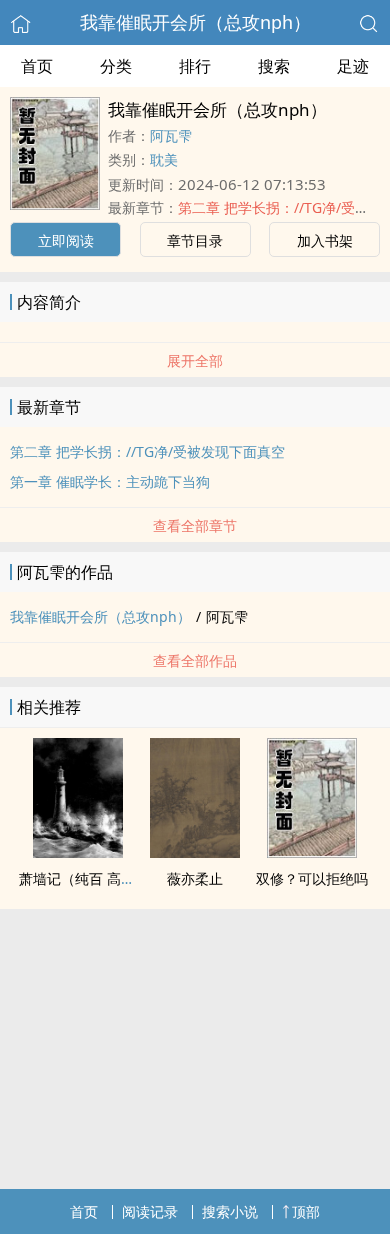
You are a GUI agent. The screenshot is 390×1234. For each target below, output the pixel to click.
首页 (37, 66)
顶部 (306, 1211)
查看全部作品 (195, 660)
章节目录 (195, 240)
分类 (116, 66)
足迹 (353, 66)
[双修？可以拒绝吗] (312, 852)
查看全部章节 (195, 525)
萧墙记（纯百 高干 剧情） (100, 878)
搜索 (274, 66)
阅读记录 (150, 1211)
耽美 (164, 159)
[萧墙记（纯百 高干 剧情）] (78, 852)
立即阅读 (66, 240)
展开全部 (195, 360)
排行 (195, 66)
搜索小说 (230, 1211)
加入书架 (325, 240)
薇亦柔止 (195, 878)
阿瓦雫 (171, 135)
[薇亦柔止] (195, 852)
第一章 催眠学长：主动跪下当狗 (110, 481)
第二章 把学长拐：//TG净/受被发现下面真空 (147, 451)
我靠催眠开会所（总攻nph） (195, 22)
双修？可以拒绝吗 (312, 878)
